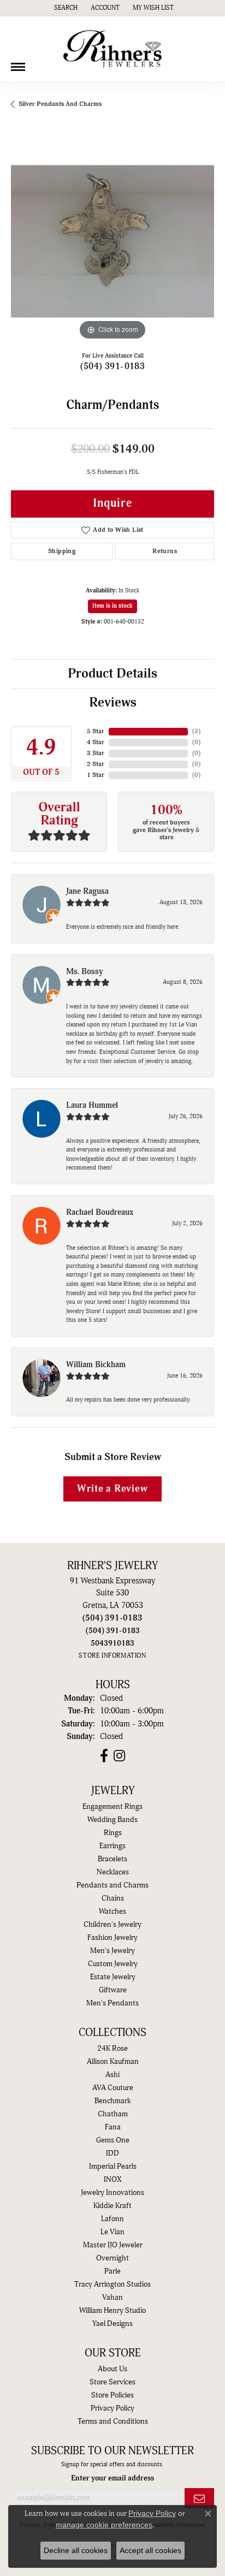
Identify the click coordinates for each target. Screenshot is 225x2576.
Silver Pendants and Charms (60, 104)
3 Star (96, 753)
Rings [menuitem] (113, 1833)
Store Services (112, 2382)
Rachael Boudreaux (100, 1212)
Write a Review (112, 1489)
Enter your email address (112, 2478)
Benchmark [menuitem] (113, 2101)
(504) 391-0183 (113, 366)
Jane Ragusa (87, 891)
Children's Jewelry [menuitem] (112, 1925)
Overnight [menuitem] (112, 2258)
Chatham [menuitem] (113, 2114)
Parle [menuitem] (112, 2271)
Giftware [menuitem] (113, 1990)
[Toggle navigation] (18, 63)
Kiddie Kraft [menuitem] (112, 2206)
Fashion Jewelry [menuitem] (112, 1938)
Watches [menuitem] (112, 1912)
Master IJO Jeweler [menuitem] (113, 2245)
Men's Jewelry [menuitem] (112, 1951)
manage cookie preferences (104, 2525)
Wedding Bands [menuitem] (112, 1820)
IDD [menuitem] (112, 2153)
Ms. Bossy (85, 972)
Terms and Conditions (113, 2421)
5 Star (96, 731)
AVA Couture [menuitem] (113, 2088)
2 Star (96, 764)
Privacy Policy (112, 2408)
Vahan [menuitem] (112, 2298)
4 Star (96, 742)
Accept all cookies (150, 2550)
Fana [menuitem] (113, 2127)
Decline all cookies (76, 2550)
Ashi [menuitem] (112, 2075)
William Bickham (96, 1365)
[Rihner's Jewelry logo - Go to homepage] (112, 49)
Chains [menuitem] (113, 1898)
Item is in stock (112, 606)
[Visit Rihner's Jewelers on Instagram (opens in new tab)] (119, 1756)
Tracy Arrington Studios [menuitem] (112, 2284)
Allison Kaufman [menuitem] (113, 2062)
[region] (112, 241)
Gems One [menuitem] (113, 2140)
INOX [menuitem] (112, 2180)
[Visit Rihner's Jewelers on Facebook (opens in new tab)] (104, 1756)
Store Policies (112, 2395)
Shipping (62, 551)
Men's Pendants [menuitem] (112, 2003)
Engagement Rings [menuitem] (112, 1807)
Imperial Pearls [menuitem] (113, 2167)
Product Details (112, 674)
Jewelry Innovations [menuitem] (112, 2193)
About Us (112, 2369)
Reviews (113, 703)
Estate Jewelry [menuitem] (113, 1977)
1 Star (96, 775)
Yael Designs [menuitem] (112, 2324)
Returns (165, 551)
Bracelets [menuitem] (112, 1859)
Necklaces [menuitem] (113, 1872)
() (196, 731)
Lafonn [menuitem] (112, 2219)
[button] (65, 8)
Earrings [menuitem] (112, 1846)
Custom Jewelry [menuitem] (113, 1964)
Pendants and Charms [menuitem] (112, 1885)
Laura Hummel (92, 1105)
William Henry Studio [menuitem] (112, 2311)
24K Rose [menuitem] (112, 2049)
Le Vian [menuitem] (112, 2232)
